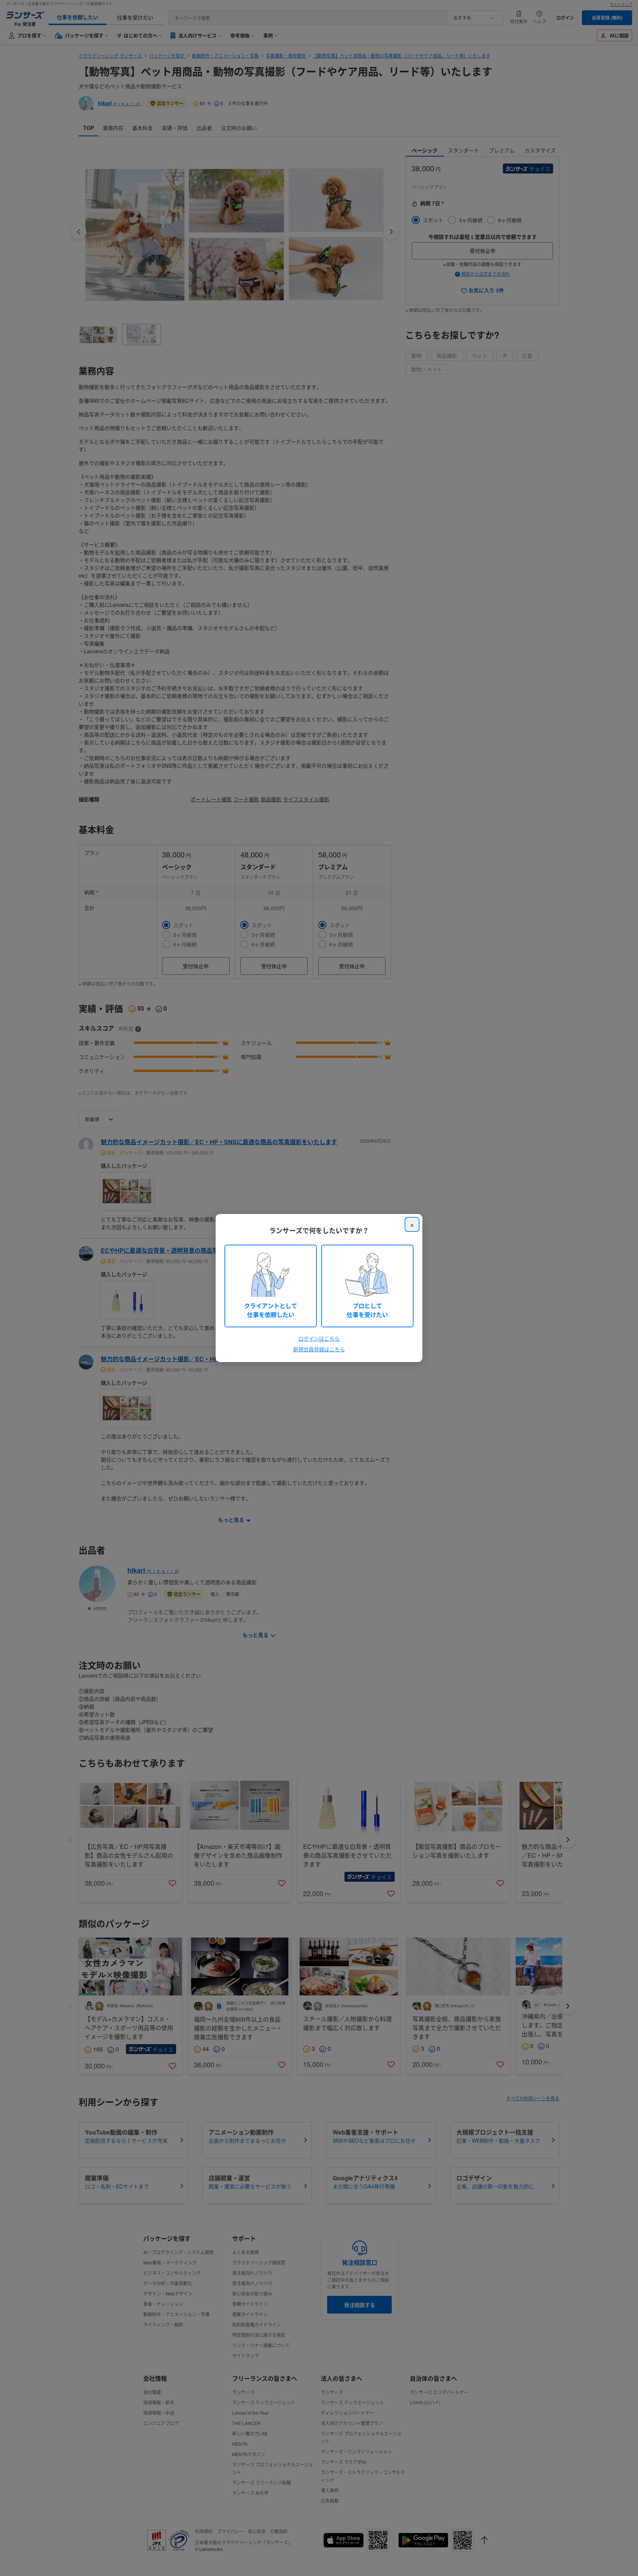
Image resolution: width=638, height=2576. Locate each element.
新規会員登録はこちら (319, 1349)
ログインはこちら (319, 1338)
